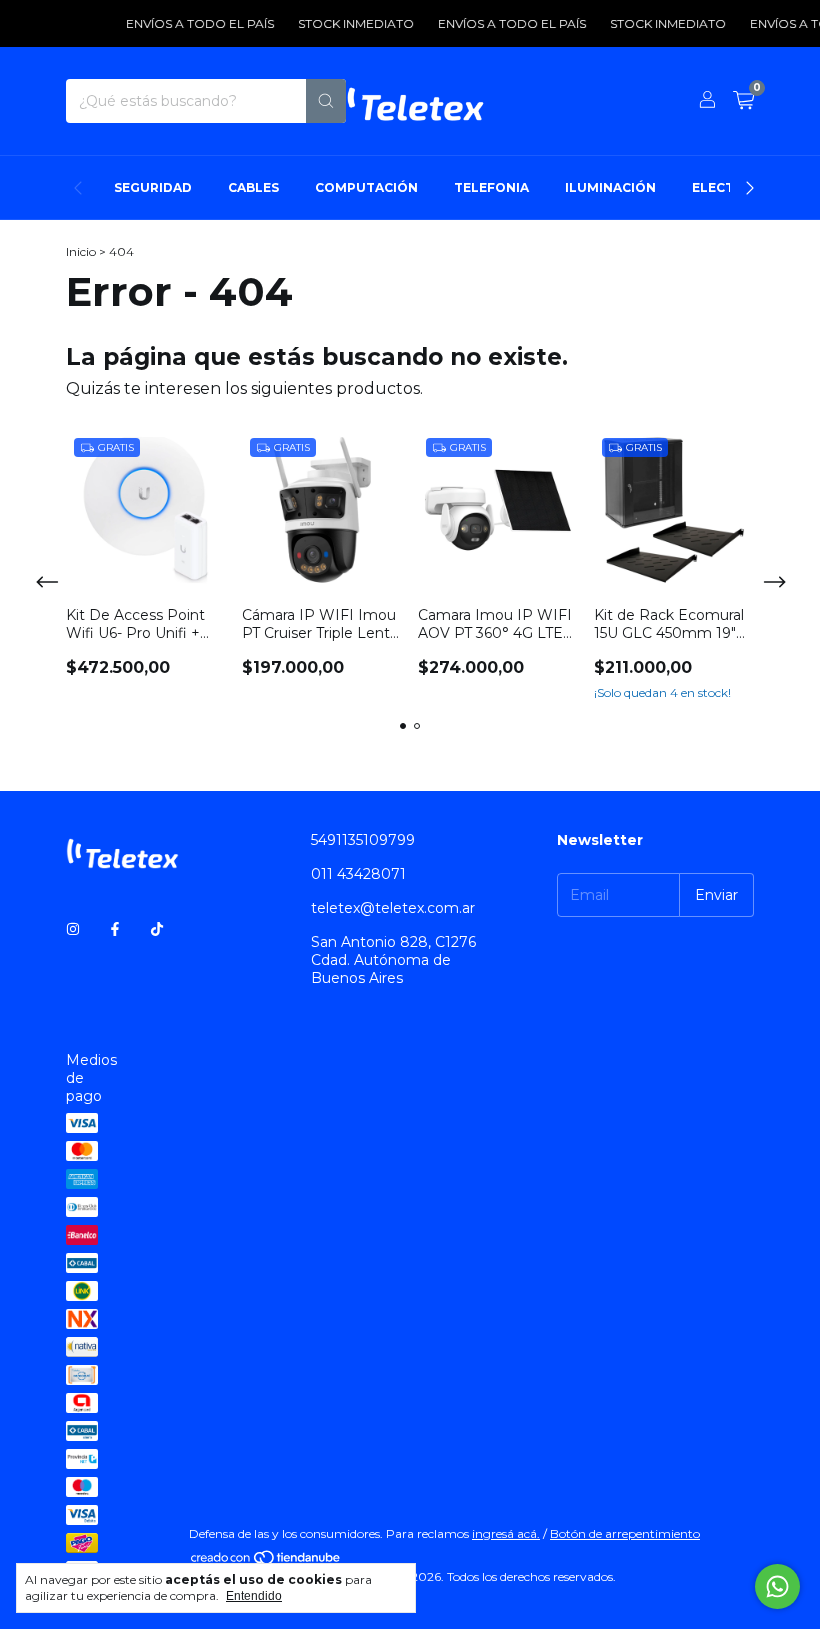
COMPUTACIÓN (366, 187)
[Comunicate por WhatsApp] (777, 1586)
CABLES (253, 187)
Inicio (81, 251)
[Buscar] (326, 101)
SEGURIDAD (153, 187)
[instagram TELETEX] (73, 929)
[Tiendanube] (266, 1561)
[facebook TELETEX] (115, 929)
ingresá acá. (506, 1533)
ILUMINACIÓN (610, 187)
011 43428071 (358, 874)
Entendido (254, 1596)
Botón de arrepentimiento (625, 1533)
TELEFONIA (491, 187)
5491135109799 (363, 840)
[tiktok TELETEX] (157, 929)
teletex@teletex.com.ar (393, 908)
